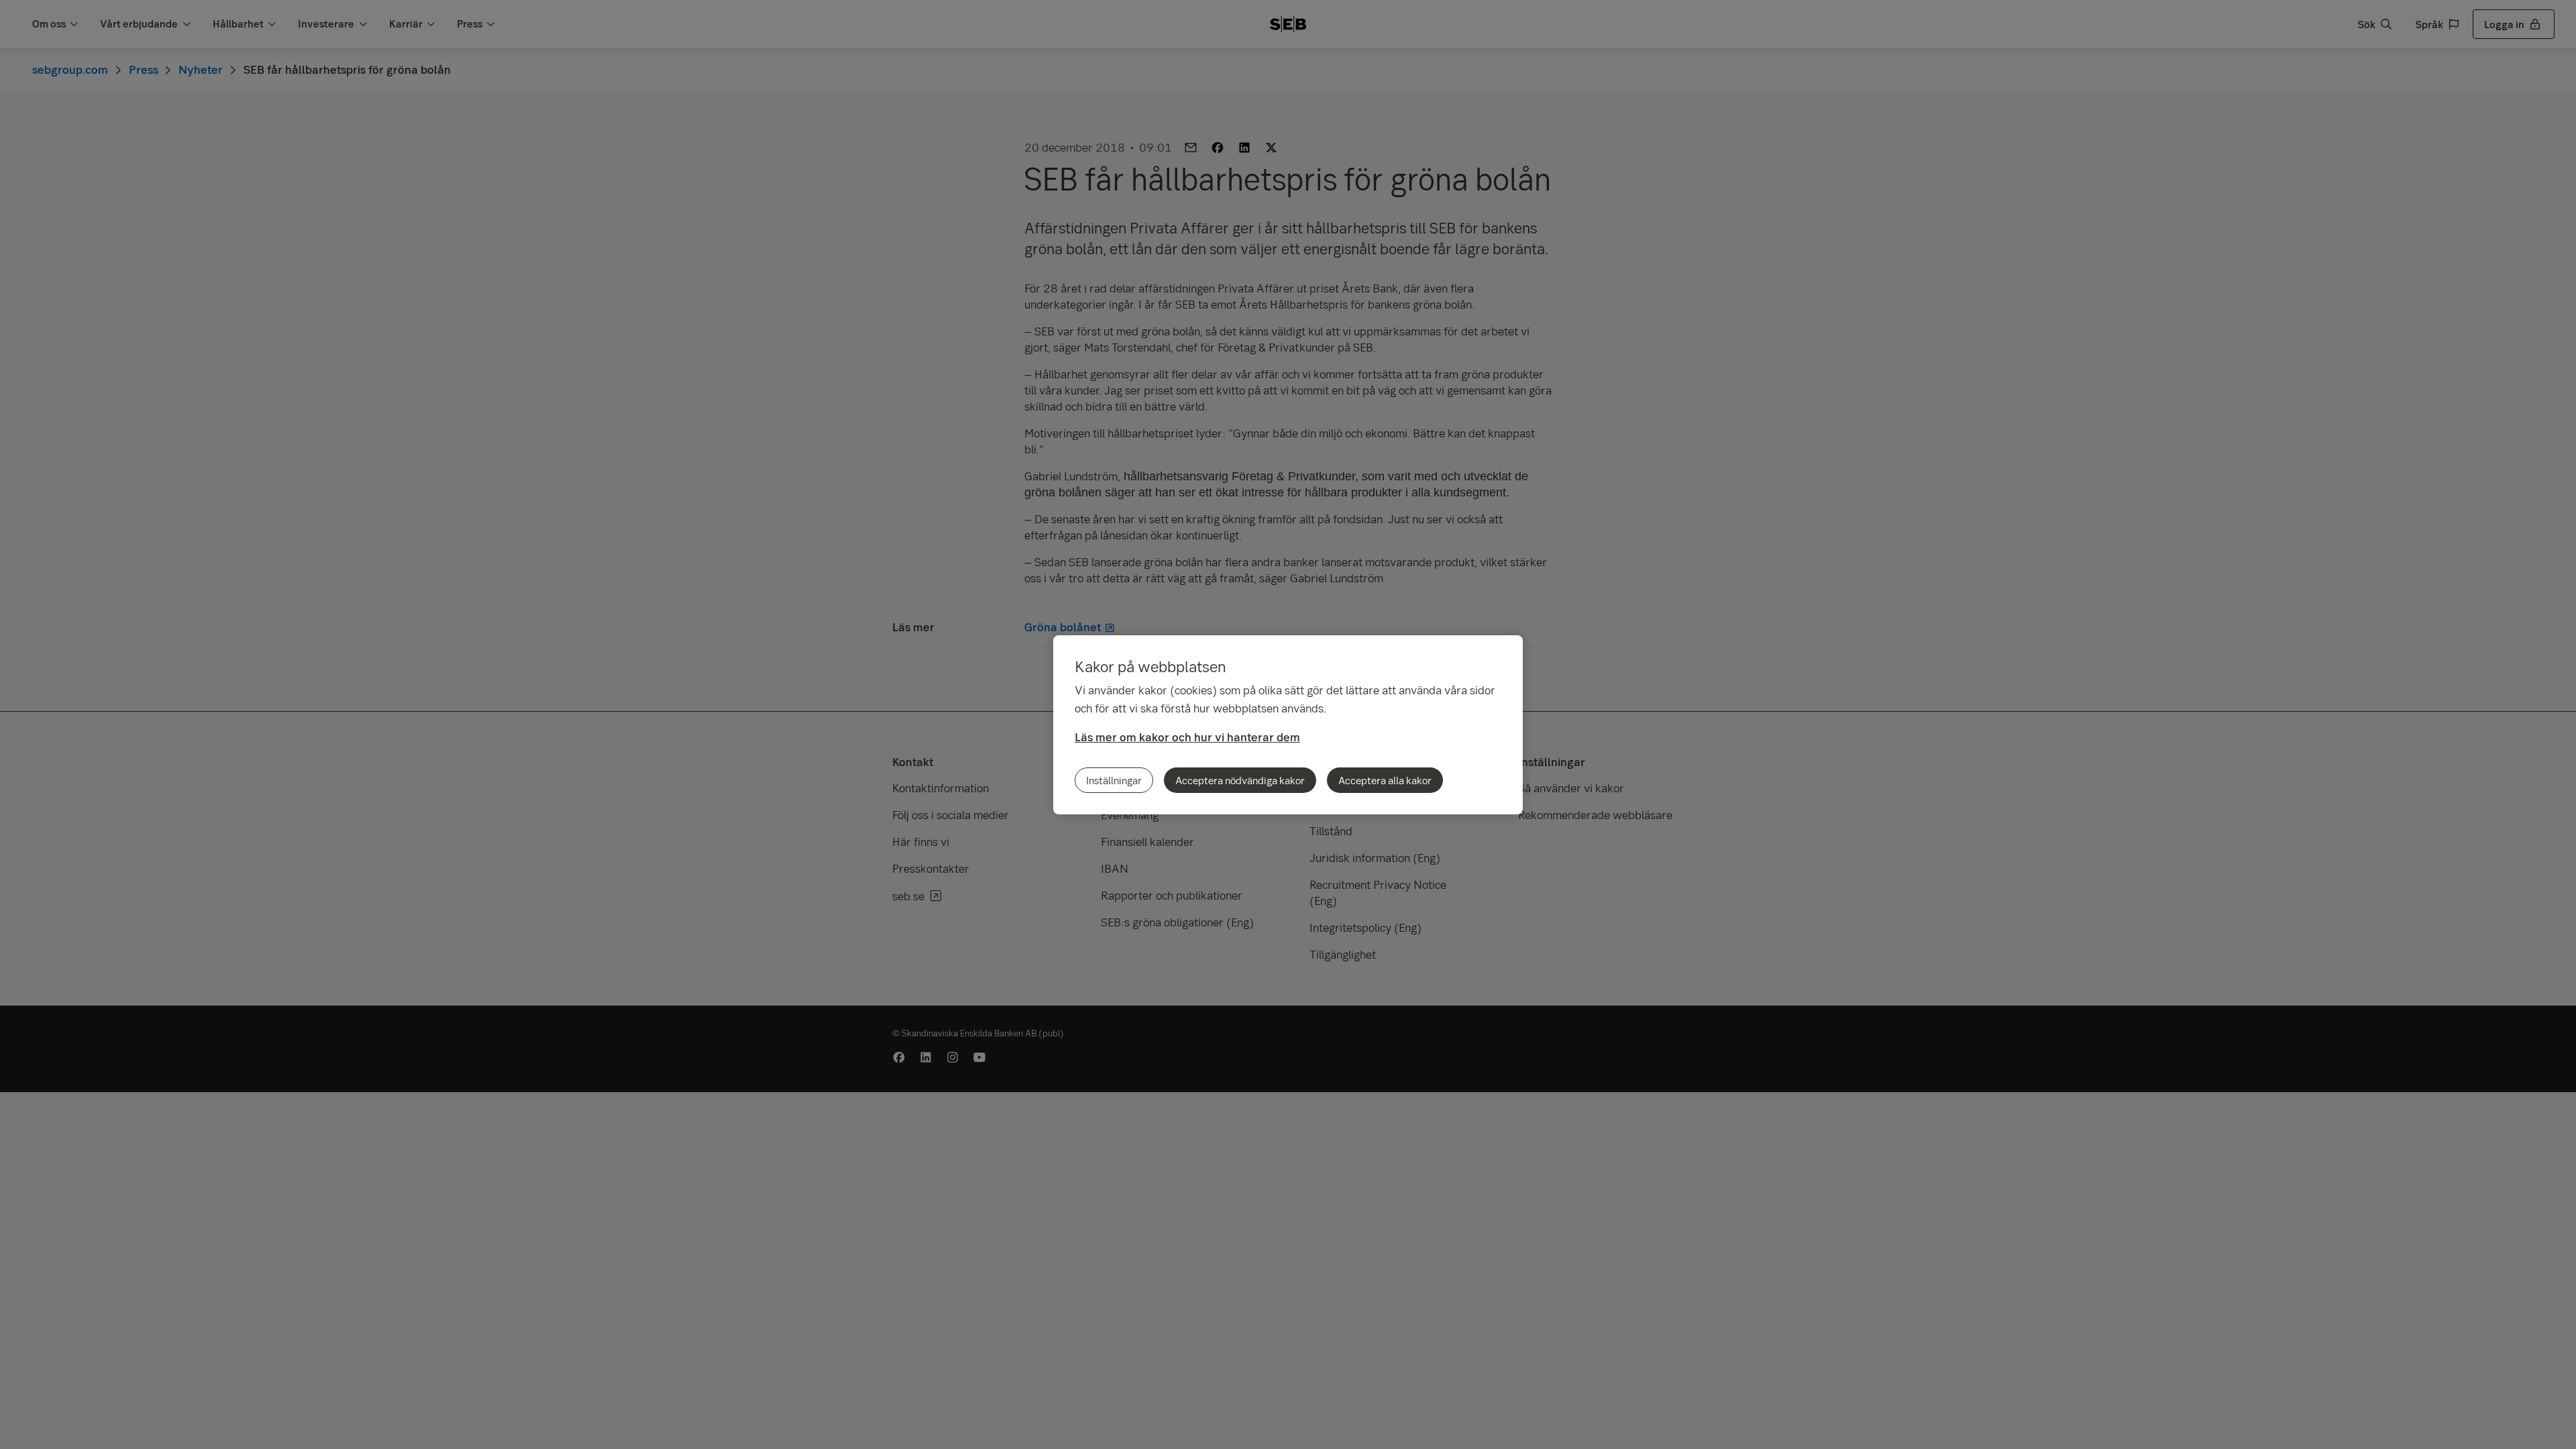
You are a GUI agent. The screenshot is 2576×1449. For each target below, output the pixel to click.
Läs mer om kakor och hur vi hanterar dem (1187, 737)
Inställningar (1114, 780)
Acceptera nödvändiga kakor (1240, 780)
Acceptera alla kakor (1385, 780)
